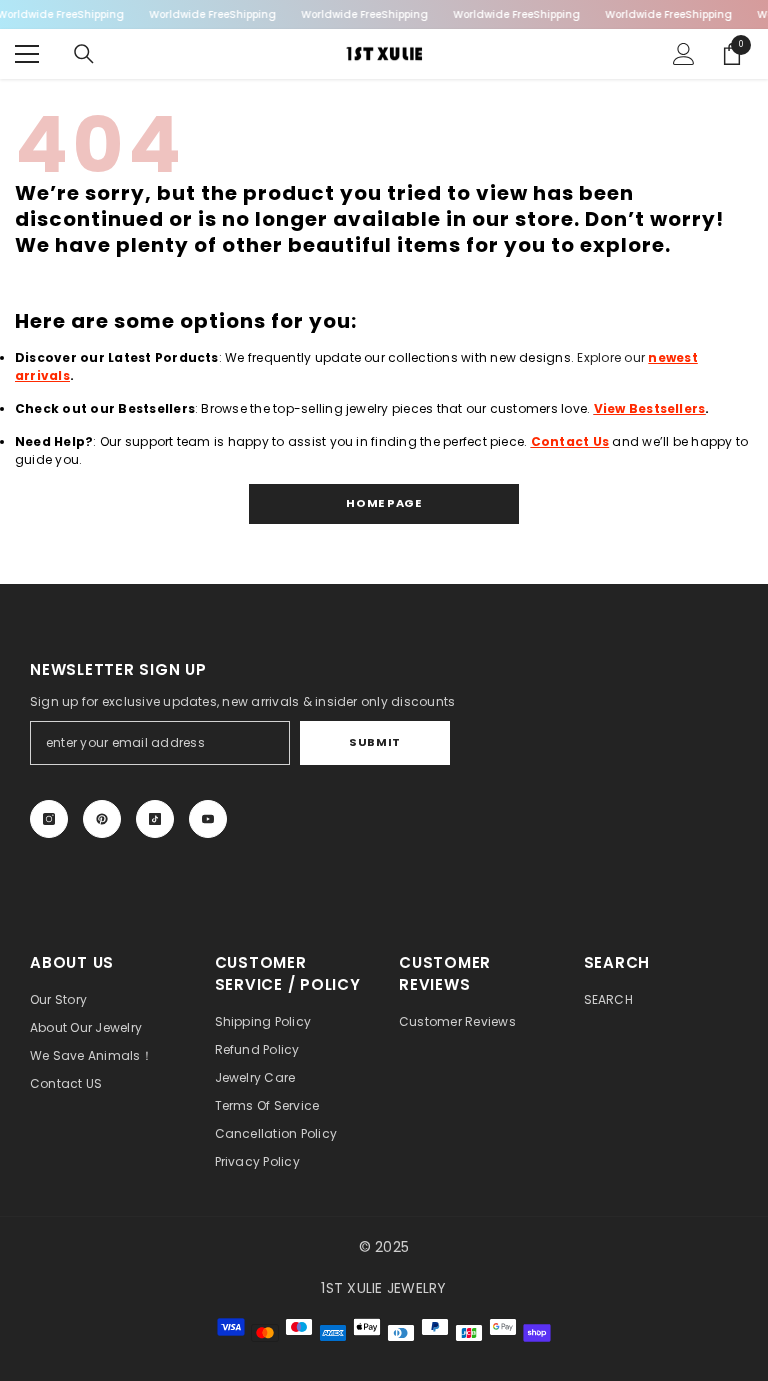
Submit (374, 742)
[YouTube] (208, 819)
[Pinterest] (102, 819)
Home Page (383, 503)
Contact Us (570, 441)
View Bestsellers (650, 408)
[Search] (84, 54)
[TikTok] (155, 819)
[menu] (27, 54)
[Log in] (684, 54)
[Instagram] (49, 819)
